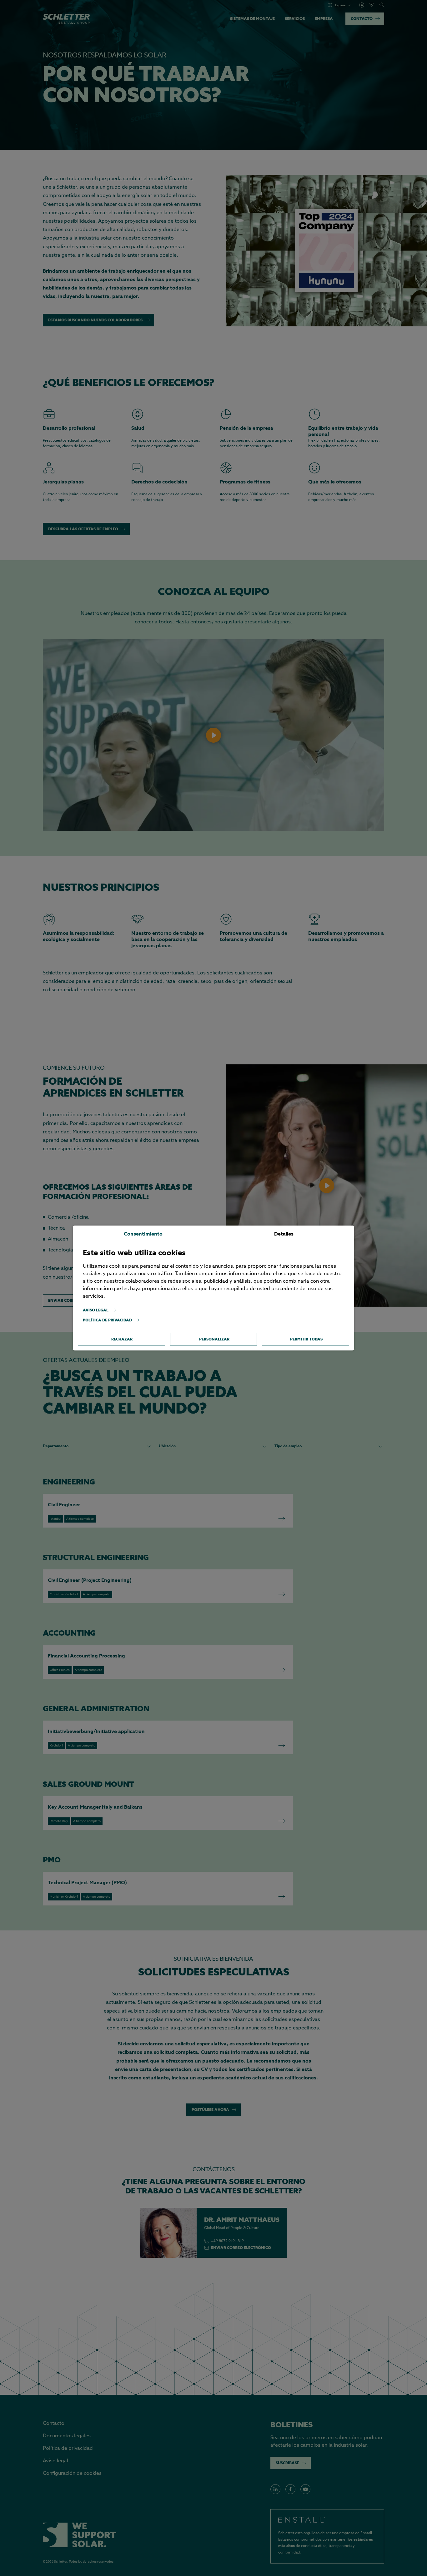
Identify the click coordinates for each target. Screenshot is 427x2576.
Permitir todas (306, 1339)
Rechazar (122, 1339)
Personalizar (214, 1339)
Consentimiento (143, 1234)
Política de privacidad (107, 1320)
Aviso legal (96, 1310)
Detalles (284, 1234)
